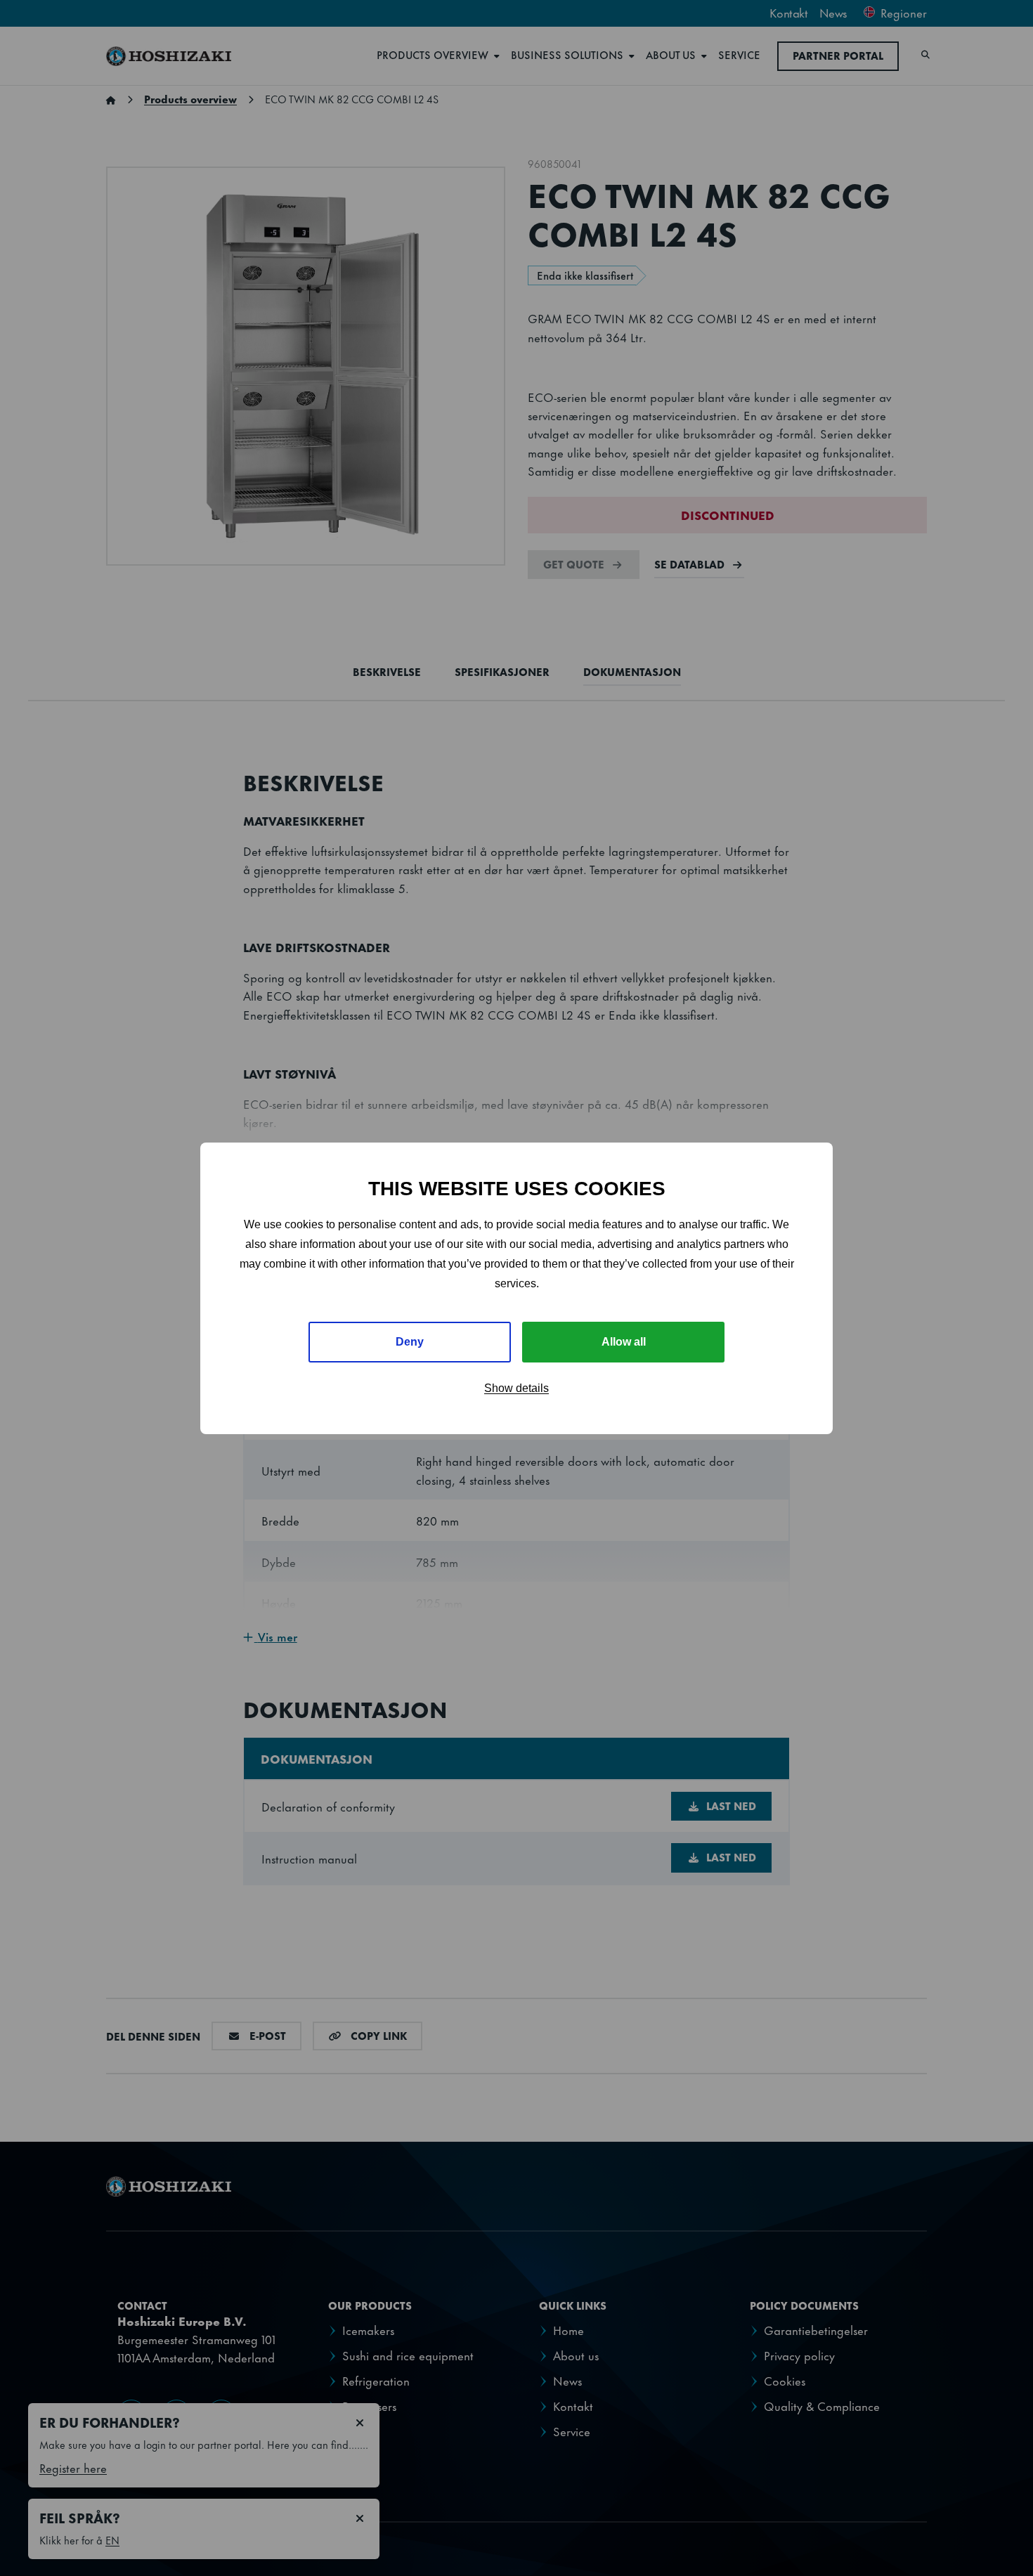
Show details (516, 1388)
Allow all (624, 1342)
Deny (410, 1342)
